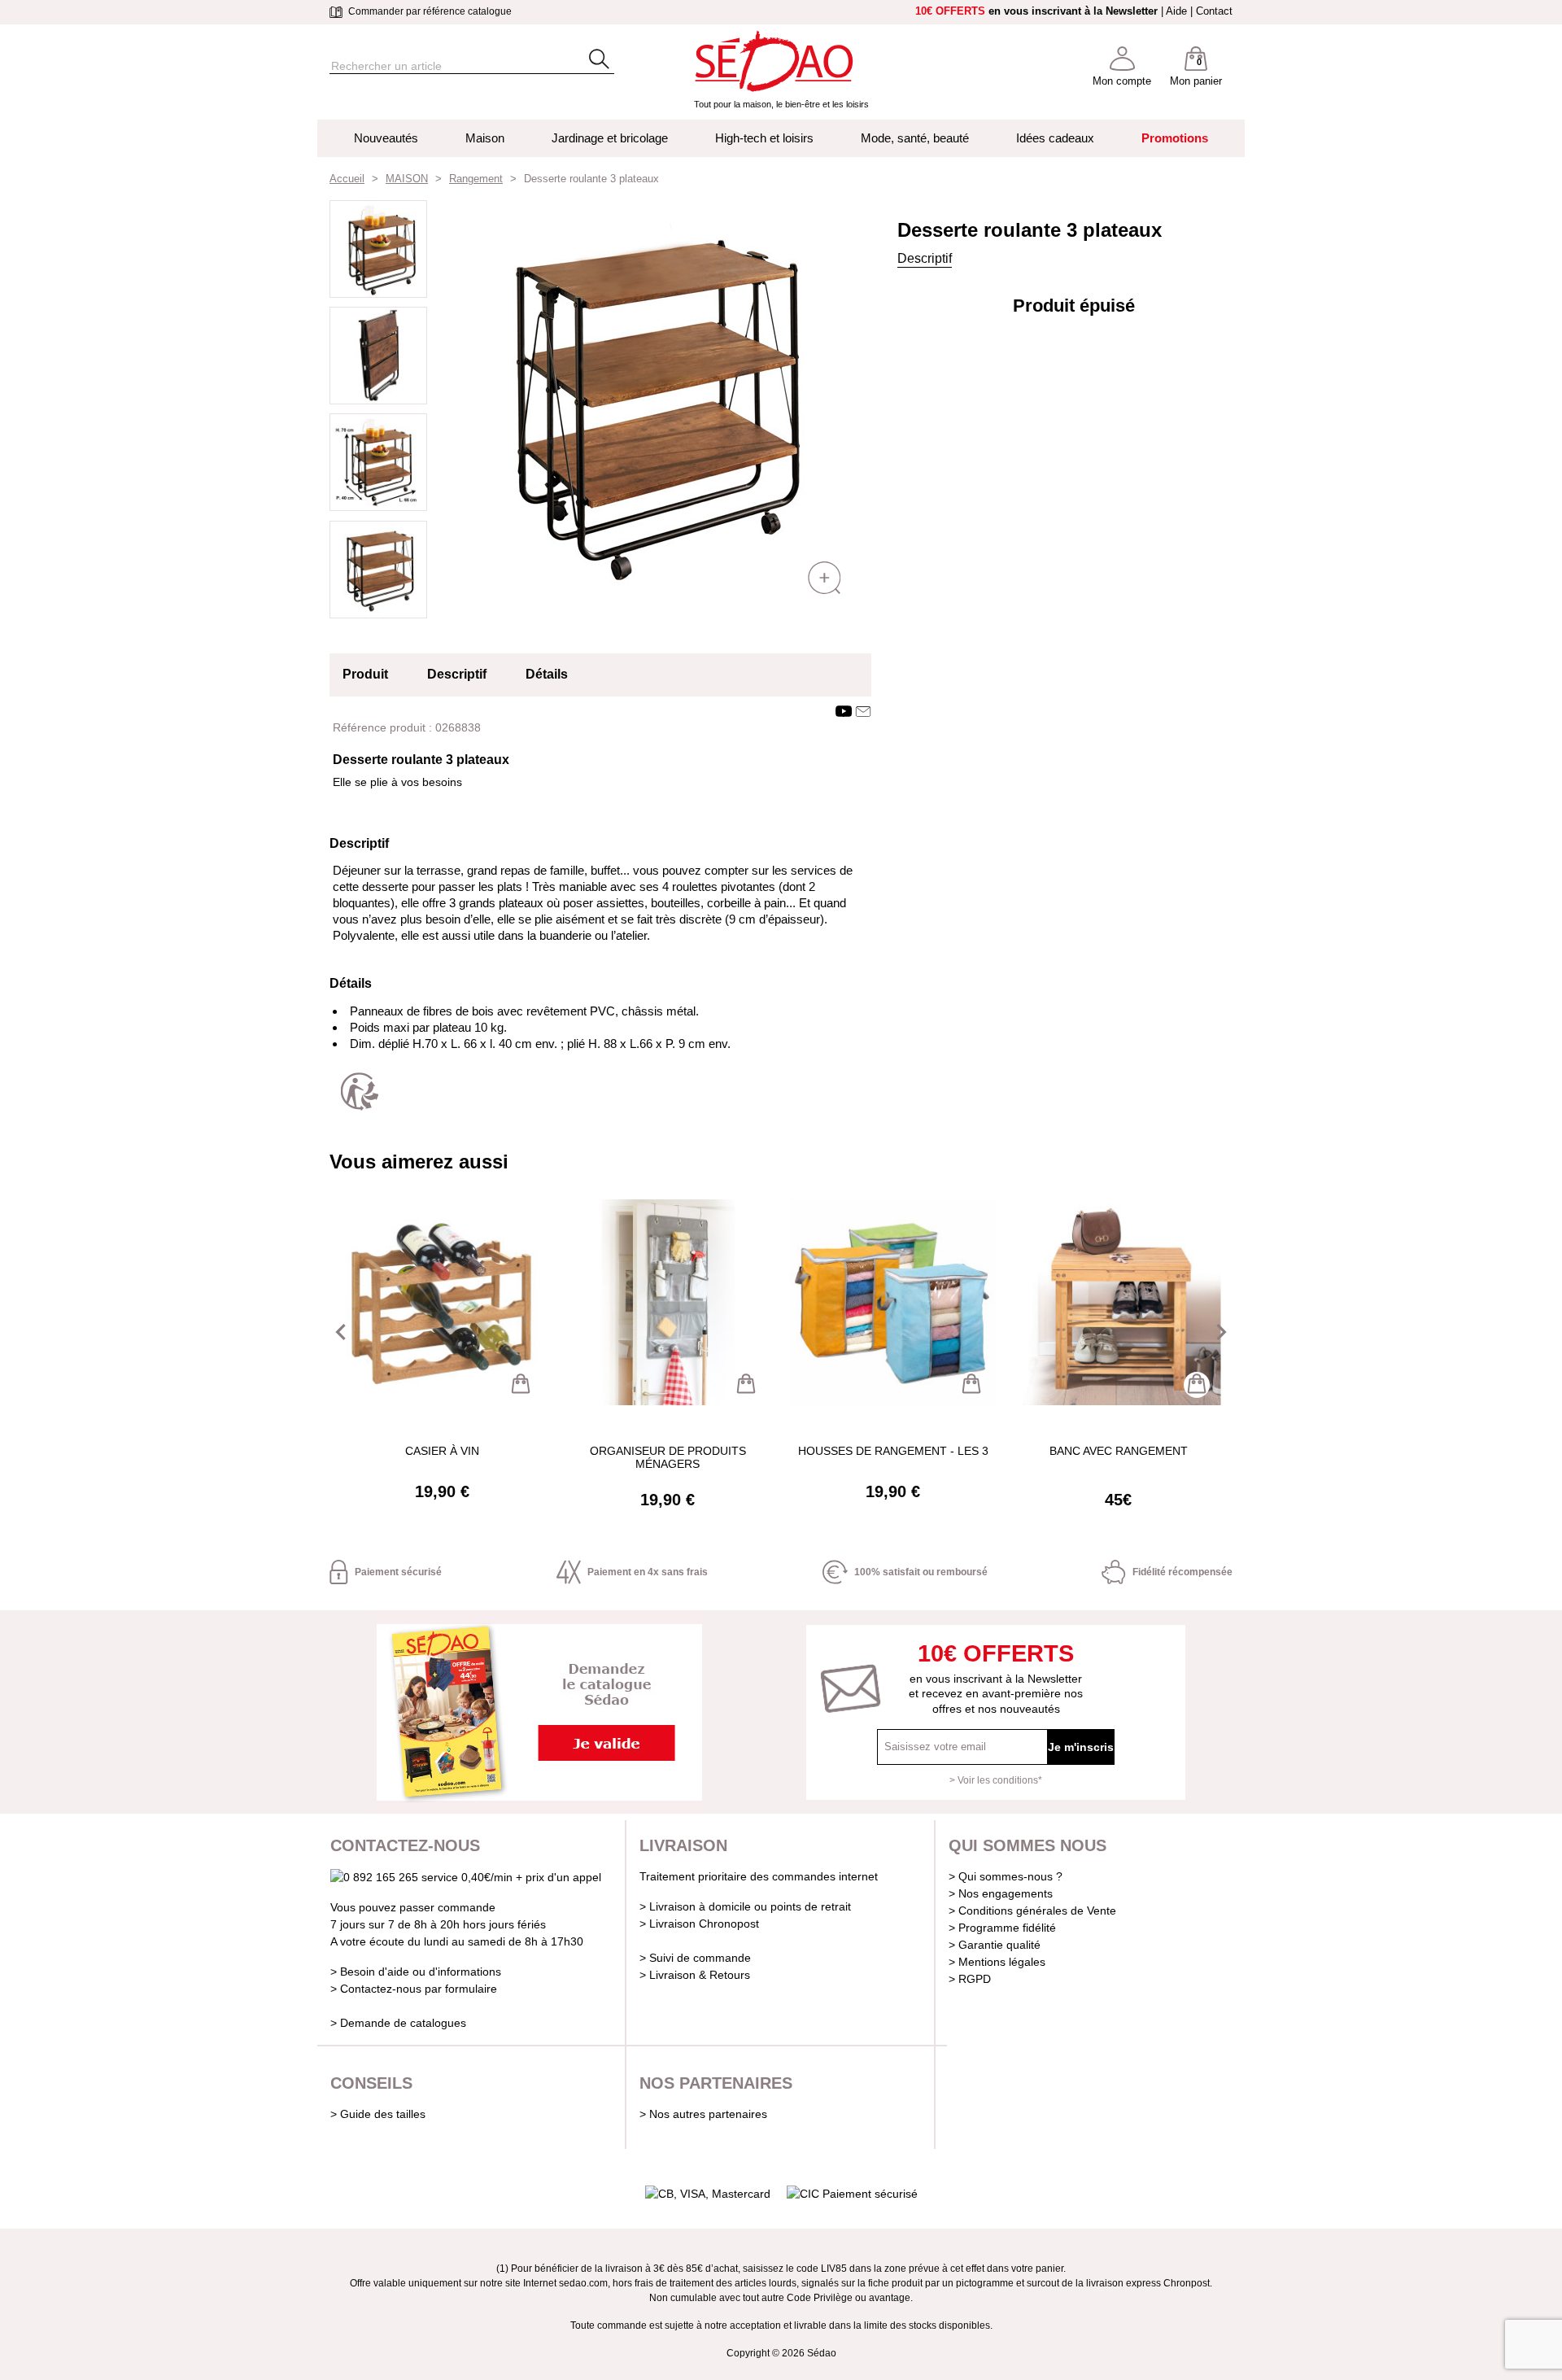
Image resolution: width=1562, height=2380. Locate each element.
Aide (1176, 11)
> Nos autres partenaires (703, 2114)
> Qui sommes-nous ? (1006, 1876)
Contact (1214, 11)
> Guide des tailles (378, 2114)
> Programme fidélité (1002, 1928)
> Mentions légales (997, 1962)
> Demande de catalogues (398, 2023)
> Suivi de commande (695, 1958)
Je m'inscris (1081, 1747)
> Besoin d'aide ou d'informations (416, 1972)
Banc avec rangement (1119, 1451)
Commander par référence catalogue (429, 11)
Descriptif (925, 258)
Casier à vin (442, 1451)
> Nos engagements (1001, 1893)
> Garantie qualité (995, 1945)
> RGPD (970, 1979)
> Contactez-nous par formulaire (414, 1989)
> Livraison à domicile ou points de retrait (745, 1906)
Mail (863, 711)
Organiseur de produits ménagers (668, 1457)
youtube (844, 711)
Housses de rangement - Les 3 (893, 1451)
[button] (341, 1332)
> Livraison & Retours (695, 1975)
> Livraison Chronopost (699, 1924)
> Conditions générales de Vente (1032, 1911)
